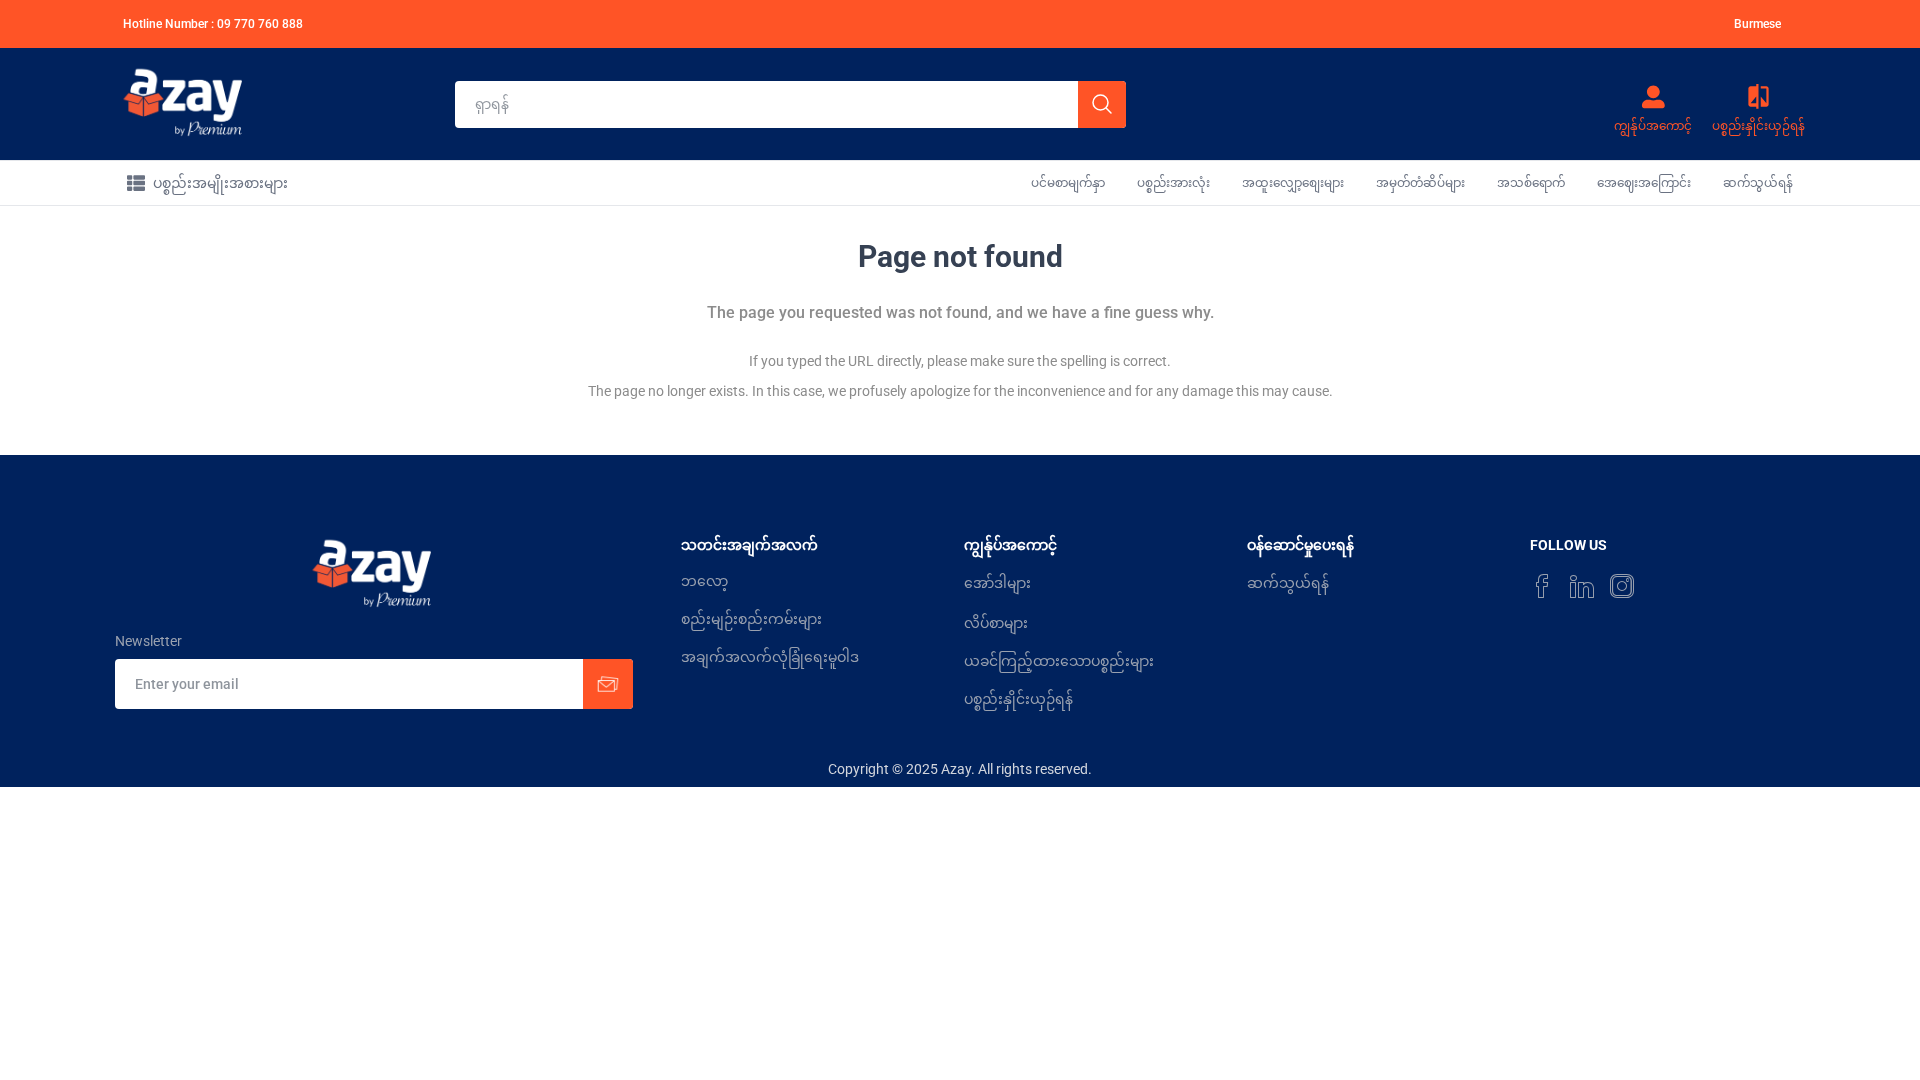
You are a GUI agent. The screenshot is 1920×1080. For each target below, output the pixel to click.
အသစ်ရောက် (1531, 183)
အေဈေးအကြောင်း (1644, 183)
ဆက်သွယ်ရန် (1758, 183)
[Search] (1102, 104)
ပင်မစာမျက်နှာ (1068, 183)
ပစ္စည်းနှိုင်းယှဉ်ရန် (1018, 699)
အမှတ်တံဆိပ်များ (1420, 183)
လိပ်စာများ (996, 623)
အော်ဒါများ (997, 583)
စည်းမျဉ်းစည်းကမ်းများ (751, 619)
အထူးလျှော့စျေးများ (1293, 183)
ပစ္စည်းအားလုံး (1173, 183)
